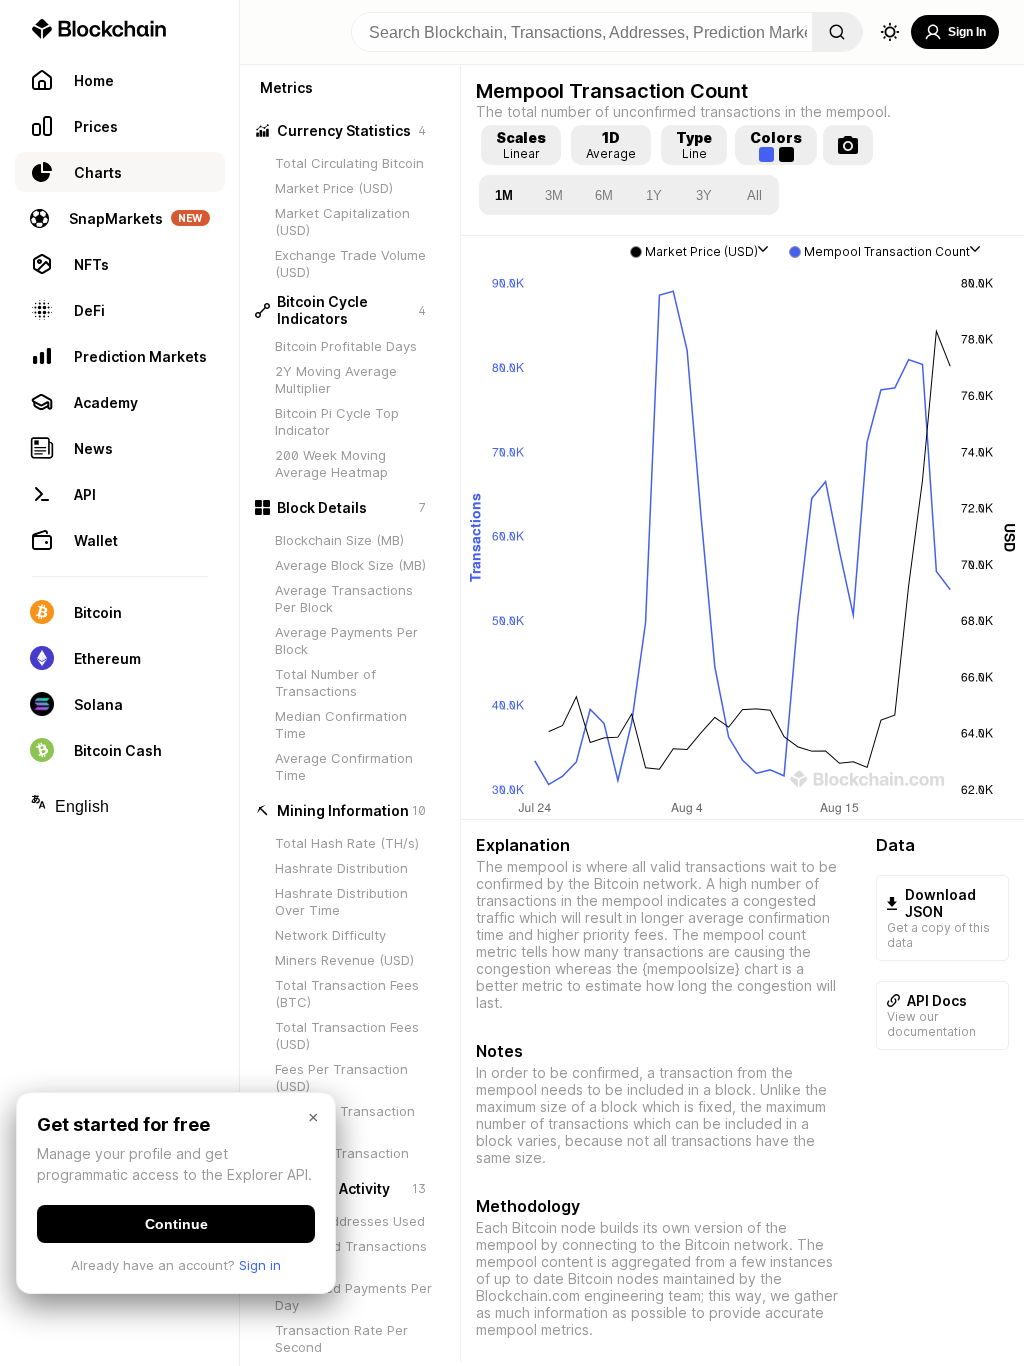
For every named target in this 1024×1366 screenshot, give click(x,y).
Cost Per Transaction (342, 1153)
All (754, 195)
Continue (176, 1224)
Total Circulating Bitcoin (349, 163)
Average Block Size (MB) (350, 565)
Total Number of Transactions (325, 682)
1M (504, 195)
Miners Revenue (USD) (344, 960)
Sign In (967, 32)
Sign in (260, 1265)
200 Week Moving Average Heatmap (331, 463)
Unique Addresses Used (350, 1221)
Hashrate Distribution (341, 868)
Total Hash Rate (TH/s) (347, 843)
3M (554, 195)
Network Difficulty (330, 935)
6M (604, 195)
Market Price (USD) (334, 188)
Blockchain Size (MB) (339, 540)
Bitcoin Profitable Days (346, 346)
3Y (704, 195)
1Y (654, 195)
